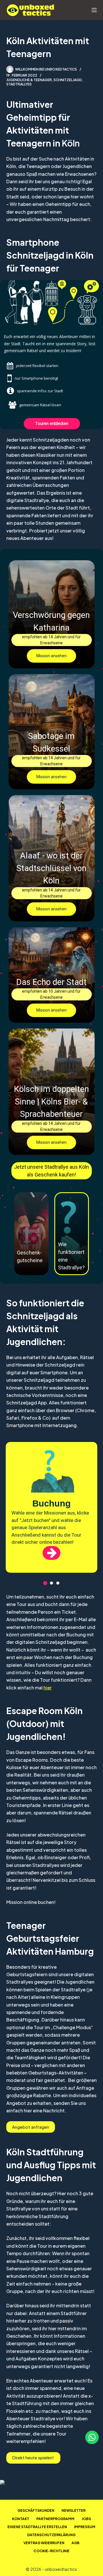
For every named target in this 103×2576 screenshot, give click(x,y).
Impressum (85, 2527)
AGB (76, 2543)
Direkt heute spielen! (33, 2457)
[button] (51, 614)
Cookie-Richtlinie (51, 2551)
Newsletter (74, 2510)
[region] (51, 1511)
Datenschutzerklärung (51, 2535)
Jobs (86, 2519)
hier (48, 1688)
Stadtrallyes (19, 84)
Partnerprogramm (55, 2519)
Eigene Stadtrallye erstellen (37, 2527)
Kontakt (21, 2519)
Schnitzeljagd (68, 80)
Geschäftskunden (36, 2510)
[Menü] (94, 10)
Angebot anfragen (31, 2127)
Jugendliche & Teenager (29, 80)
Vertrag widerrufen (44, 2543)
